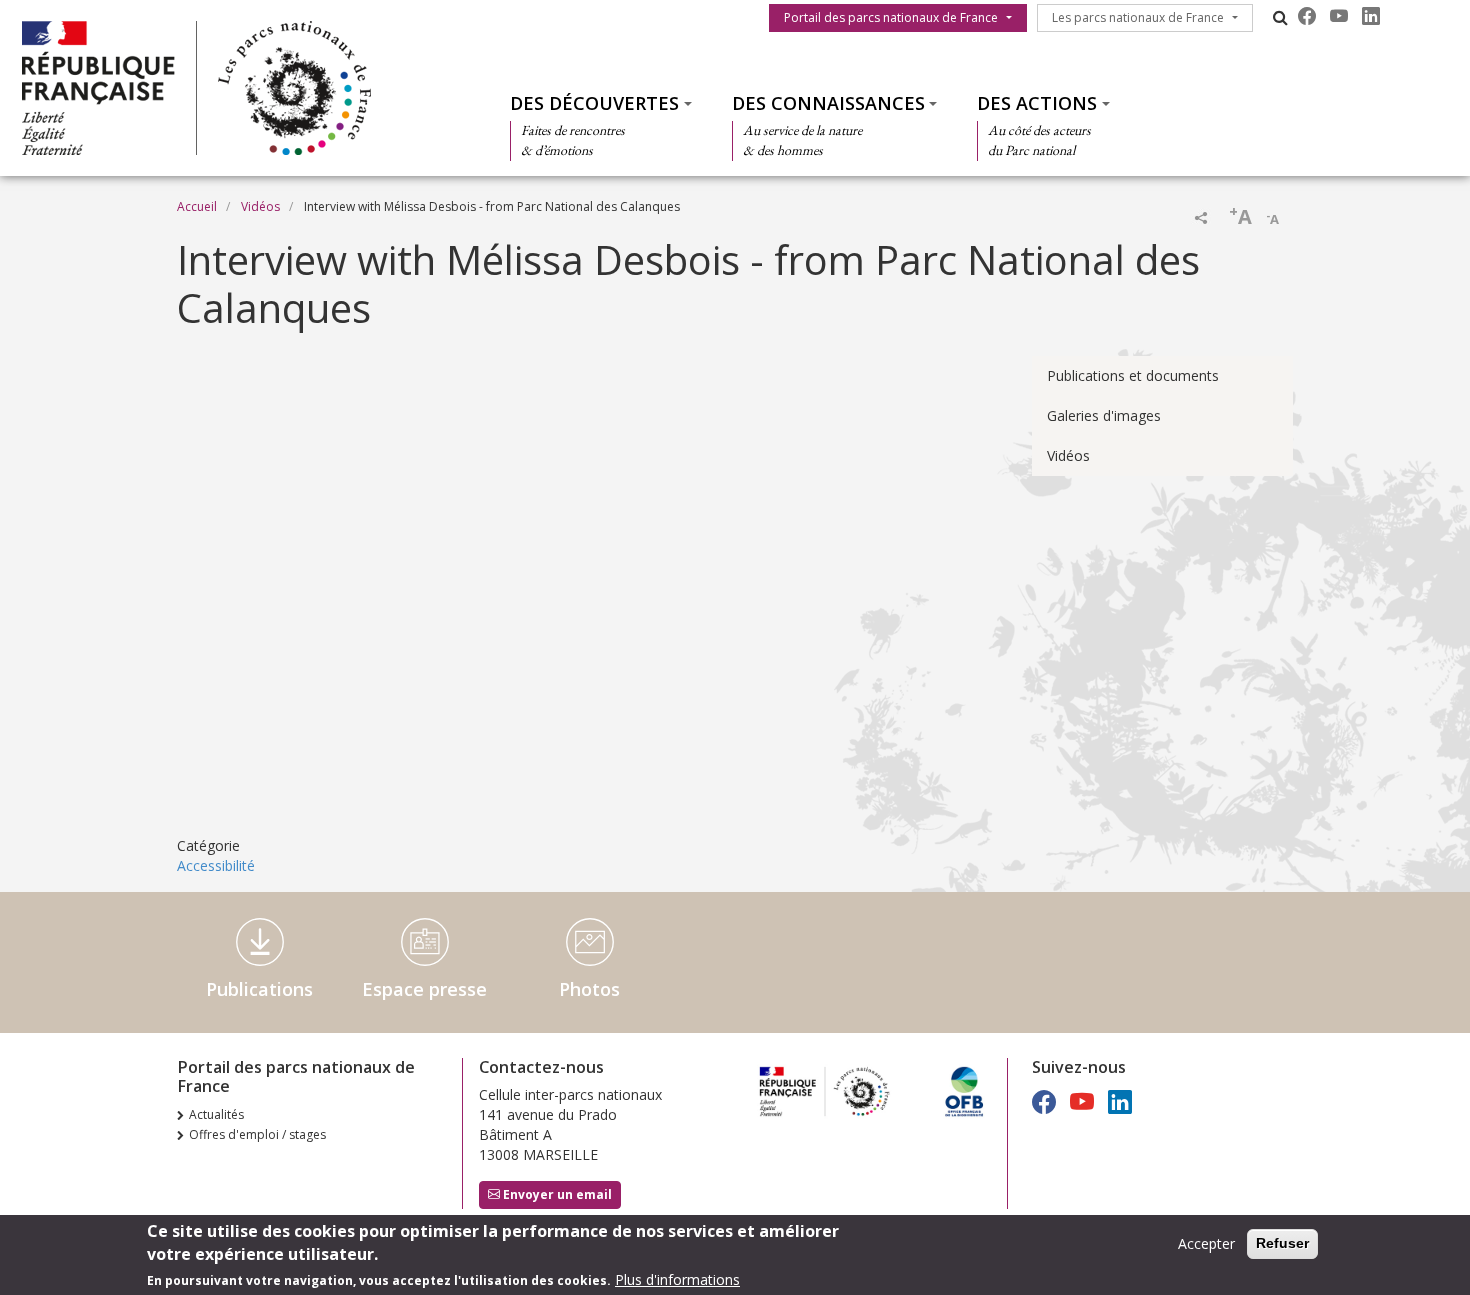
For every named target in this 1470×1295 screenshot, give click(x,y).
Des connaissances (828, 103)
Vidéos (260, 206)
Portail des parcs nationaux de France (891, 17)
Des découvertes (594, 103)
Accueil (197, 206)
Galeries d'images (1104, 415)
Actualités (216, 1114)
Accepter (1206, 1243)
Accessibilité (216, 865)
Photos (589, 989)
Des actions (1037, 103)
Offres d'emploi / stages (257, 1134)
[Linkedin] (1371, 16)
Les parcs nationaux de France (1138, 17)
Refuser (1282, 1243)
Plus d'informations (677, 1279)
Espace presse (424, 989)
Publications (259, 989)
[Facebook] (1307, 16)
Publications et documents (1133, 375)
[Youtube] (1339, 16)
